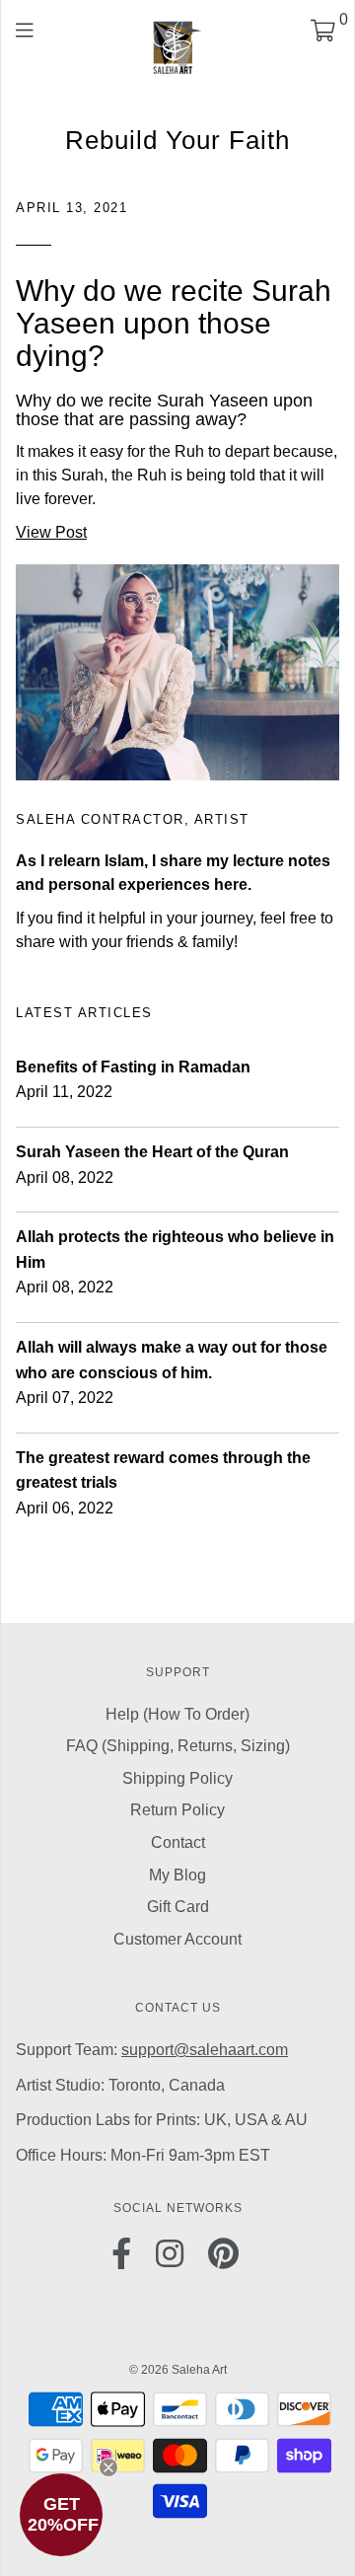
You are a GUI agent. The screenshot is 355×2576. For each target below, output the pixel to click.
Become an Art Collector (177, 1345)
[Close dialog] (344, 1243)
